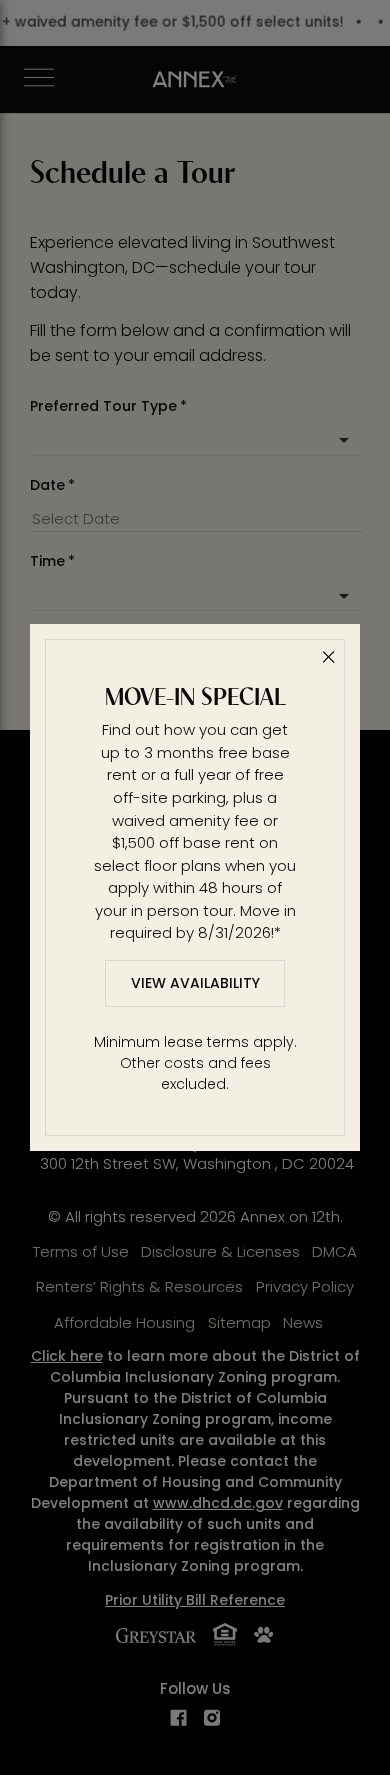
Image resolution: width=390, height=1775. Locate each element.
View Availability (195, 983)
